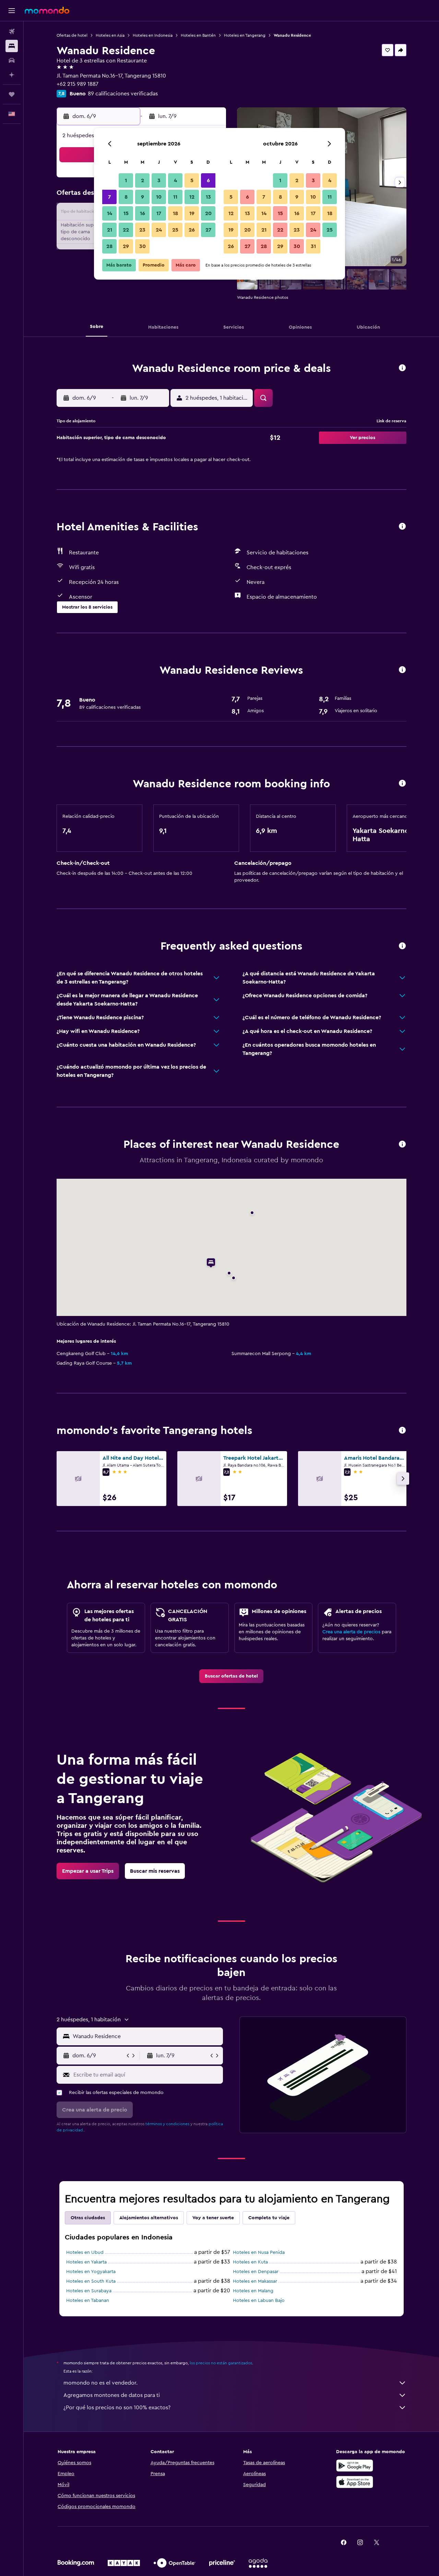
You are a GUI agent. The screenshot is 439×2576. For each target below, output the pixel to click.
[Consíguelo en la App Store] (355, 2482)
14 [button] (110, 213)
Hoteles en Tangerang (245, 35)
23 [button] (142, 230)
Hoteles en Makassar (255, 2281)
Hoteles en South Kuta (91, 2281)
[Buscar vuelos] (12, 32)
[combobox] (146, 2036)
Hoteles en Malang (253, 2291)
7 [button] (109, 197)
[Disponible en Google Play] (355, 2466)
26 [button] (192, 230)
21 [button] (110, 230)
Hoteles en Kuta (250, 2262)
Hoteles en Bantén (198, 35)
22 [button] (126, 230)
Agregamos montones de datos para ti (112, 2395)
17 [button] (159, 213)
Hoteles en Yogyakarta (91, 2272)
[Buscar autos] (12, 60)
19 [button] (192, 213)
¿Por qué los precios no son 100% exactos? (117, 2408)
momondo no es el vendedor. (100, 2383)
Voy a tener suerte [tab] (213, 2218)
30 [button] (143, 246)
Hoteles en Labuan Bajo (259, 2301)
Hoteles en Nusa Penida (259, 2252)
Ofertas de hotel (72, 35)
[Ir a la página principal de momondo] (47, 10)
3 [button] (159, 180)
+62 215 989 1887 (78, 84)
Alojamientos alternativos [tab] (149, 2218)
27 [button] (208, 230)
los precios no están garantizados (221, 2363)
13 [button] (208, 197)
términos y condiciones (167, 2124)
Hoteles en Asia (110, 35)
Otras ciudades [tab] (88, 2218)
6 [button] (208, 180)
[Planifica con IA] (12, 75)
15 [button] (126, 213)
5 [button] (192, 180)
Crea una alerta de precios (351, 1632)
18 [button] (175, 213)
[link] (231, 1676)
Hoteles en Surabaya (89, 2291)
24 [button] (159, 230)
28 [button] (109, 246)
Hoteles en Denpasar (256, 2272)
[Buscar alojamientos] (12, 46)
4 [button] (175, 180)
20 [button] (208, 213)
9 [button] (143, 197)
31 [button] (313, 246)
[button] (12, 11)
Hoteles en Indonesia (153, 35)
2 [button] (143, 180)
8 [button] (126, 197)
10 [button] (159, 197)
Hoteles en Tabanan (88, 2301)
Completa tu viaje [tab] (269, 2218)
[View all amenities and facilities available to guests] (402, 527)
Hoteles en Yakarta (86, 2262)
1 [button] (126, 180)
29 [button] (126, 246)
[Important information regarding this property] (402, 784)
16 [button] (143, 213)
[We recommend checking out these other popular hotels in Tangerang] (402, 1431)
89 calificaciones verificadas (123, 94)
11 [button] (175, 197)
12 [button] (192, 197)
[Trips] (12, 94)
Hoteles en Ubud (85, 2252)
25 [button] (175, 230)
